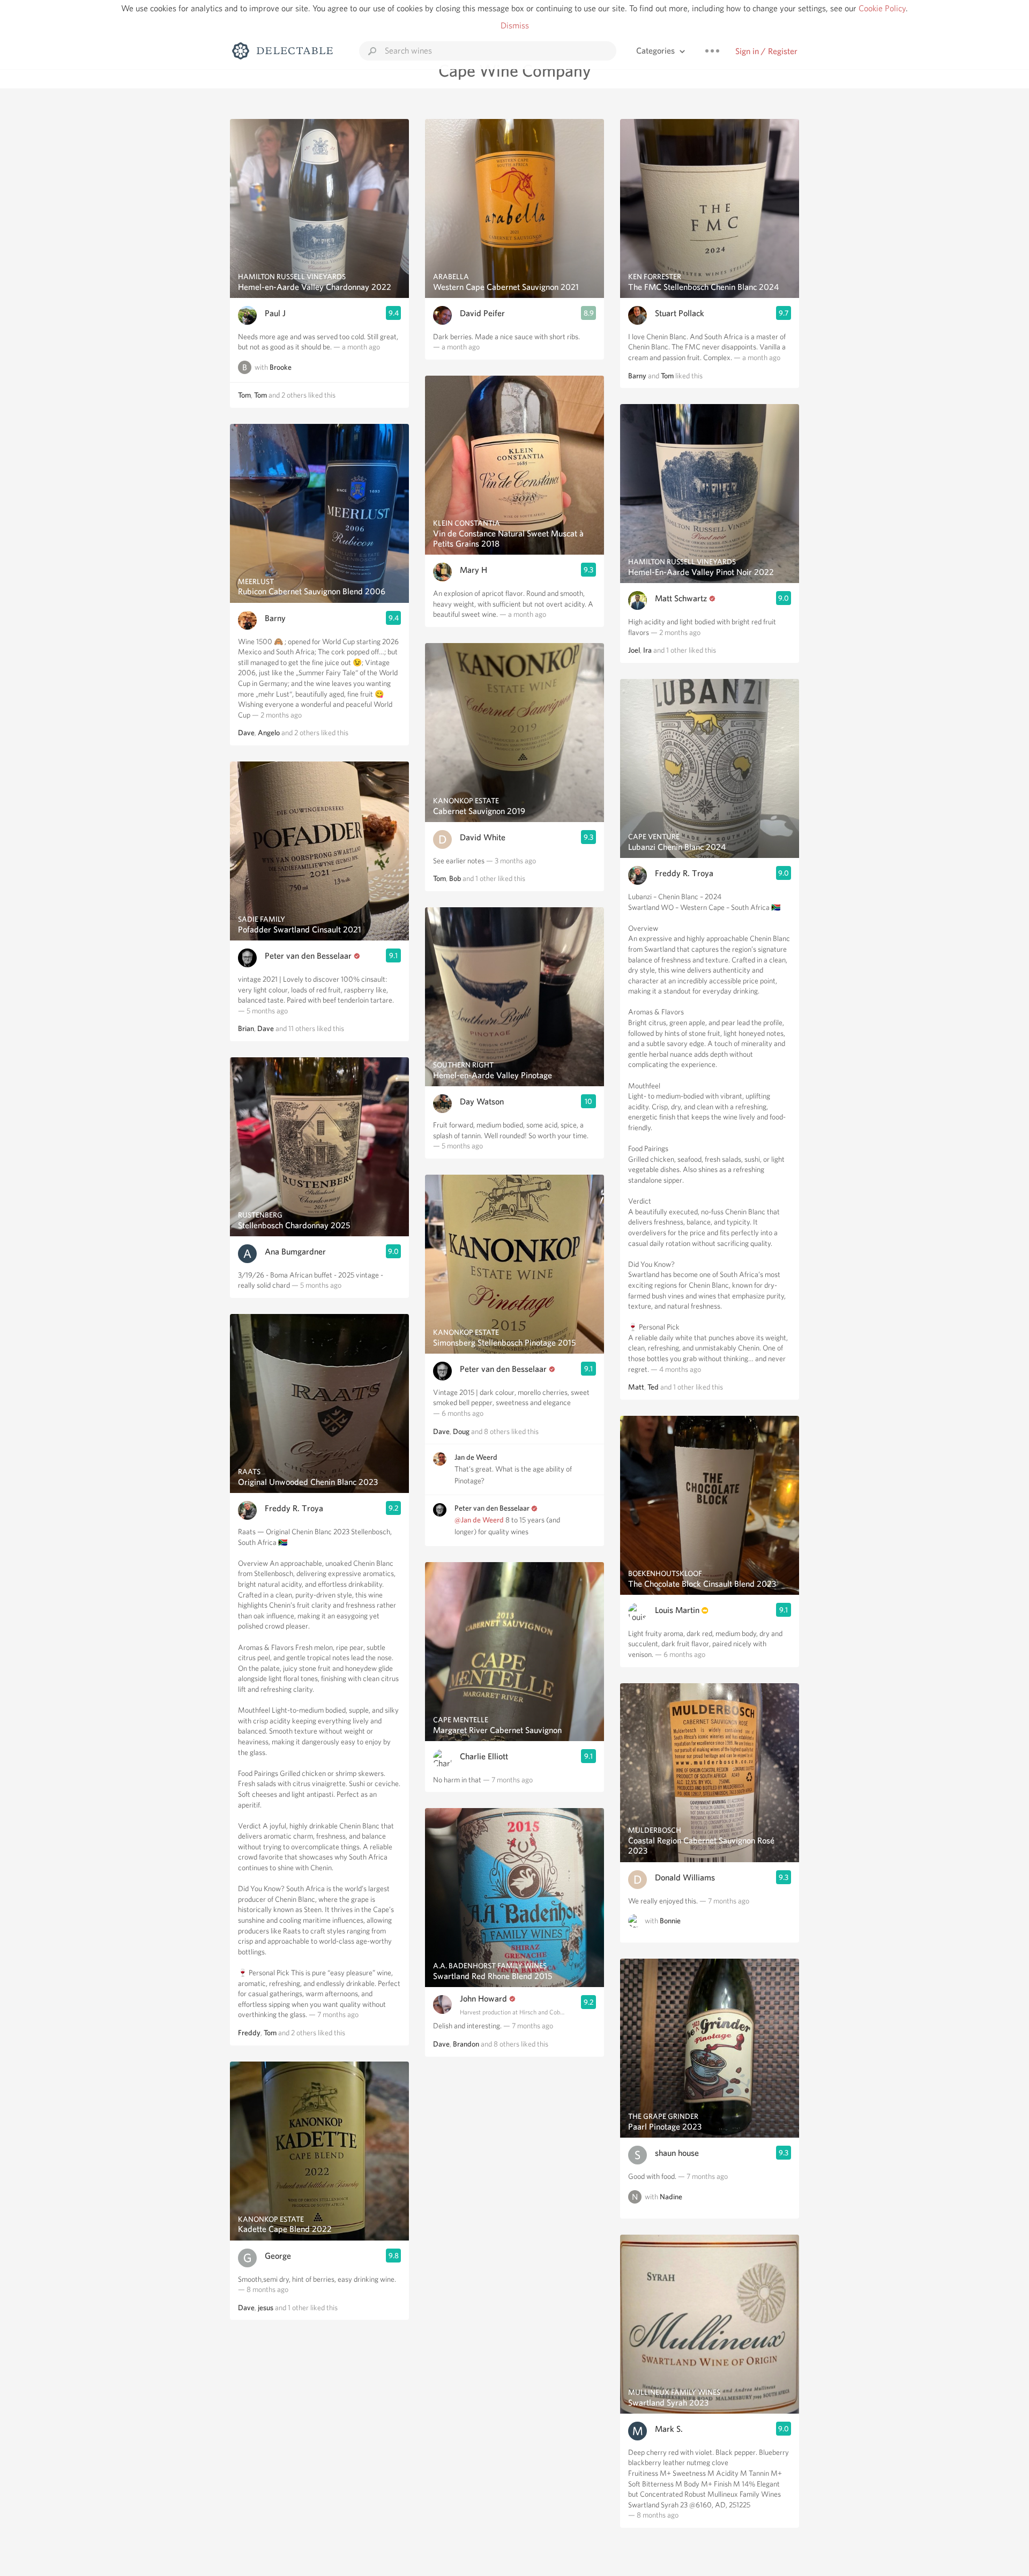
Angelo (269, 733)
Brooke (281, 367)
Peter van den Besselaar (308, 956)
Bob (455, 878)
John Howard (483, 1999)
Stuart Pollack (680, 313)
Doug (461, 1431)
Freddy (249, 2033)
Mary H (474, 570)
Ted (653, 1387)
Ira (647, 650)
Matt (636, 1387)
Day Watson (482, 1102)
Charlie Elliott (484, 1756)
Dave (246, 733)
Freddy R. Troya (294, 1508)
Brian (246, 1028)
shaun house (677, 2153)
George (278, 2256)
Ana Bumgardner (295, 1252)
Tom (244, 395)
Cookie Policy (882, 8)
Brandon (466, 2044)
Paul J (275, 313)
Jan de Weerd (476, 1457)
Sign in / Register (766, 51)
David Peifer (482, 313)
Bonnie (670, 1921)
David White (483, 837)
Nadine (671, 2197)
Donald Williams (685, 1877)
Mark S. (669, 2429)
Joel (634, 650)
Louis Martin (677, 1610)
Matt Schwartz (681, 598)
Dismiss (515, 25)
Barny (275, 618)
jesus (266, 2308)
